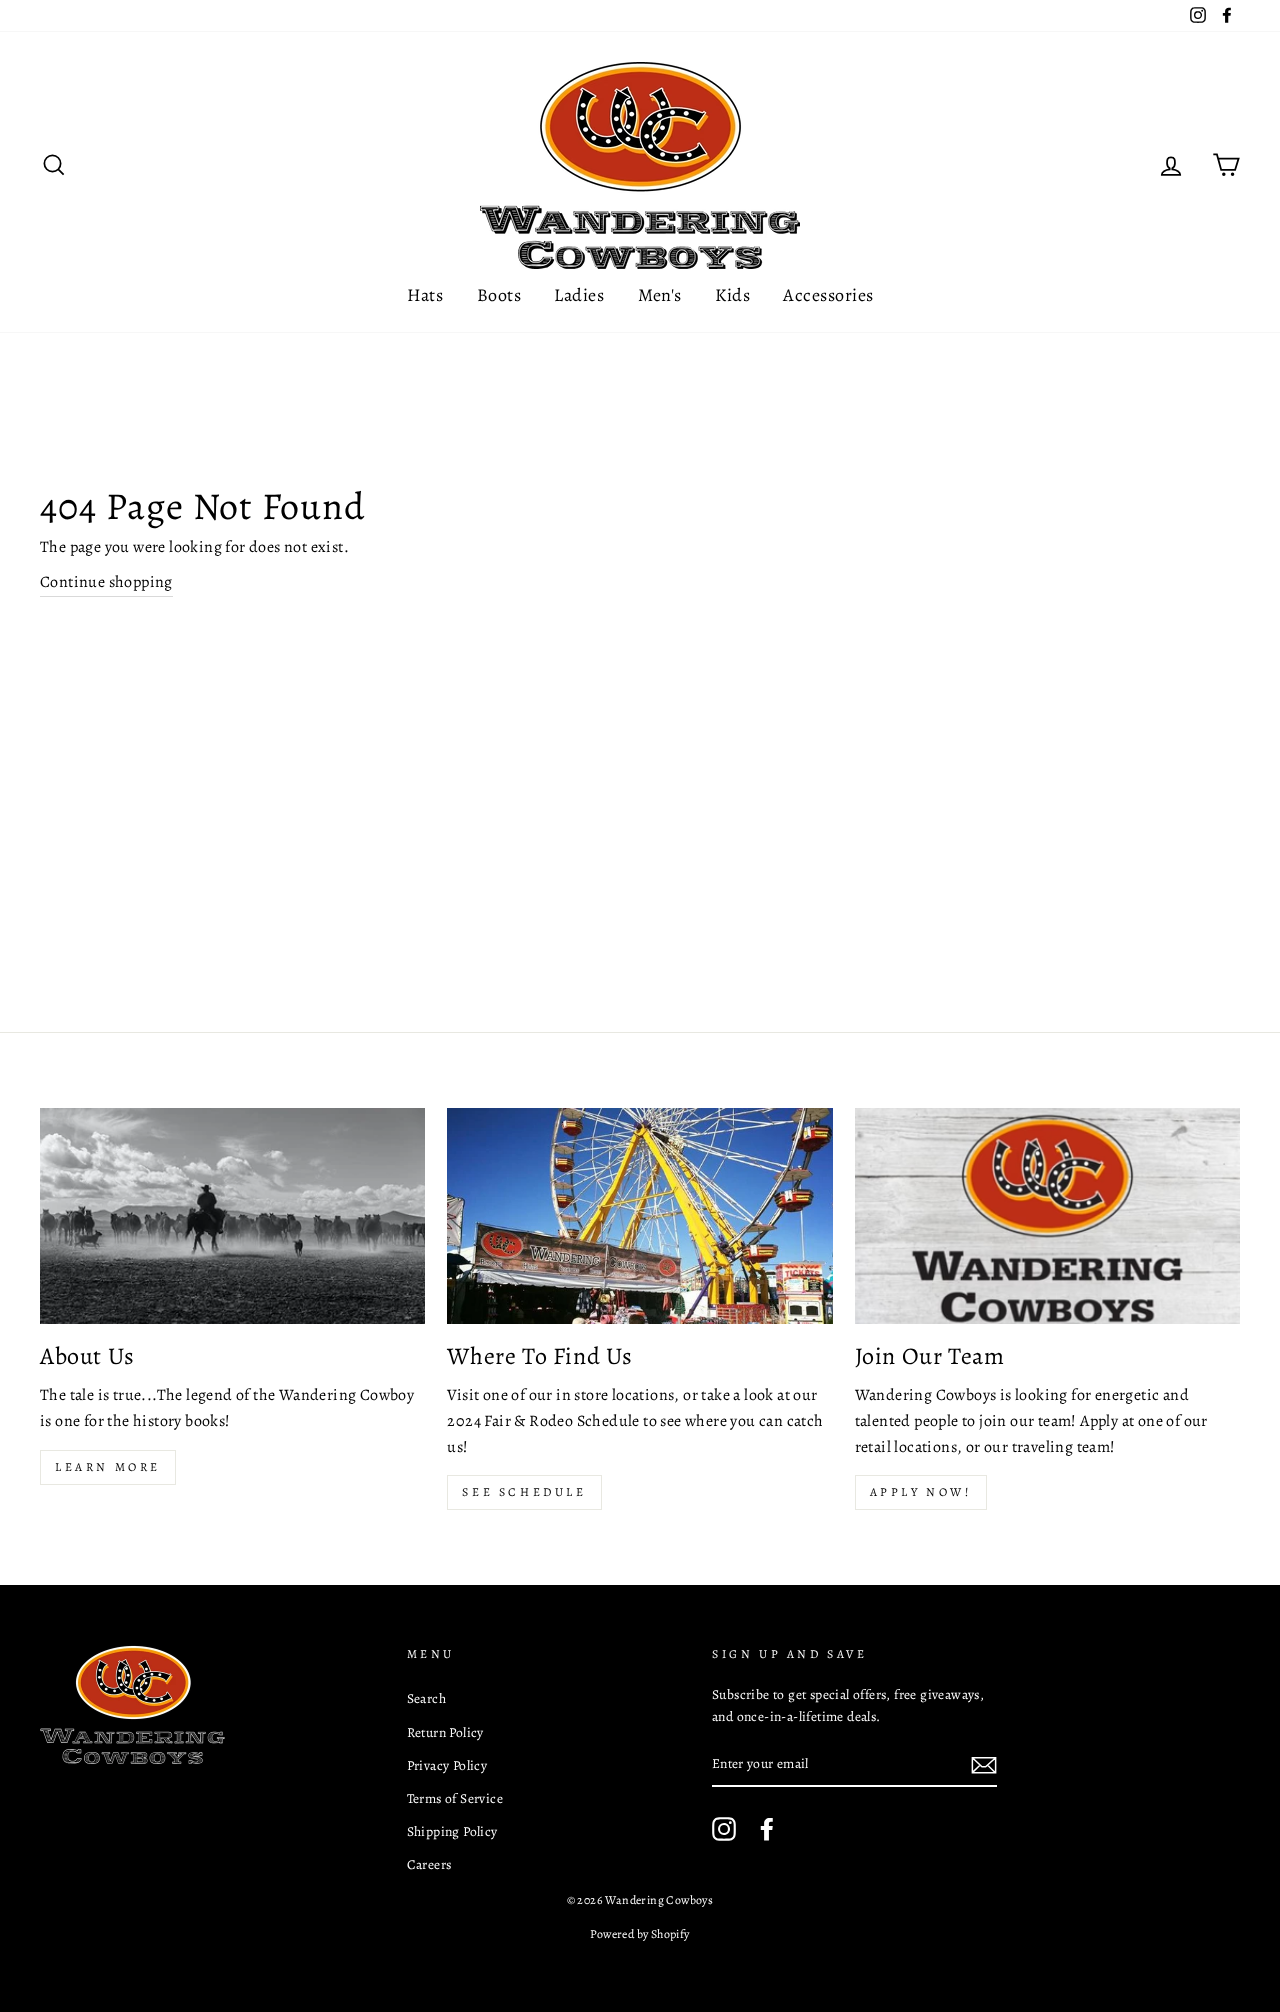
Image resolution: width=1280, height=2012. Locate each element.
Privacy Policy (447, 1765)
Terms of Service (455, 1798)
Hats (425, 295)
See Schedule (524, 1492)
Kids (732, 295)
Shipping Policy (452, 1831)
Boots (499, 295)
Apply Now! (921, 1492)
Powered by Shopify (639, 1934)
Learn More (108, 1467)
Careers (429, 1864)
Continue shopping (106, 582)
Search (426, 1698)
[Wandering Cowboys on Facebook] (767, 1829)
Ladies (579, 295)
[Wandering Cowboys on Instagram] (724, 1829)
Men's (660, 295)
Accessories (828, 295)
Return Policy (445, 1732)
